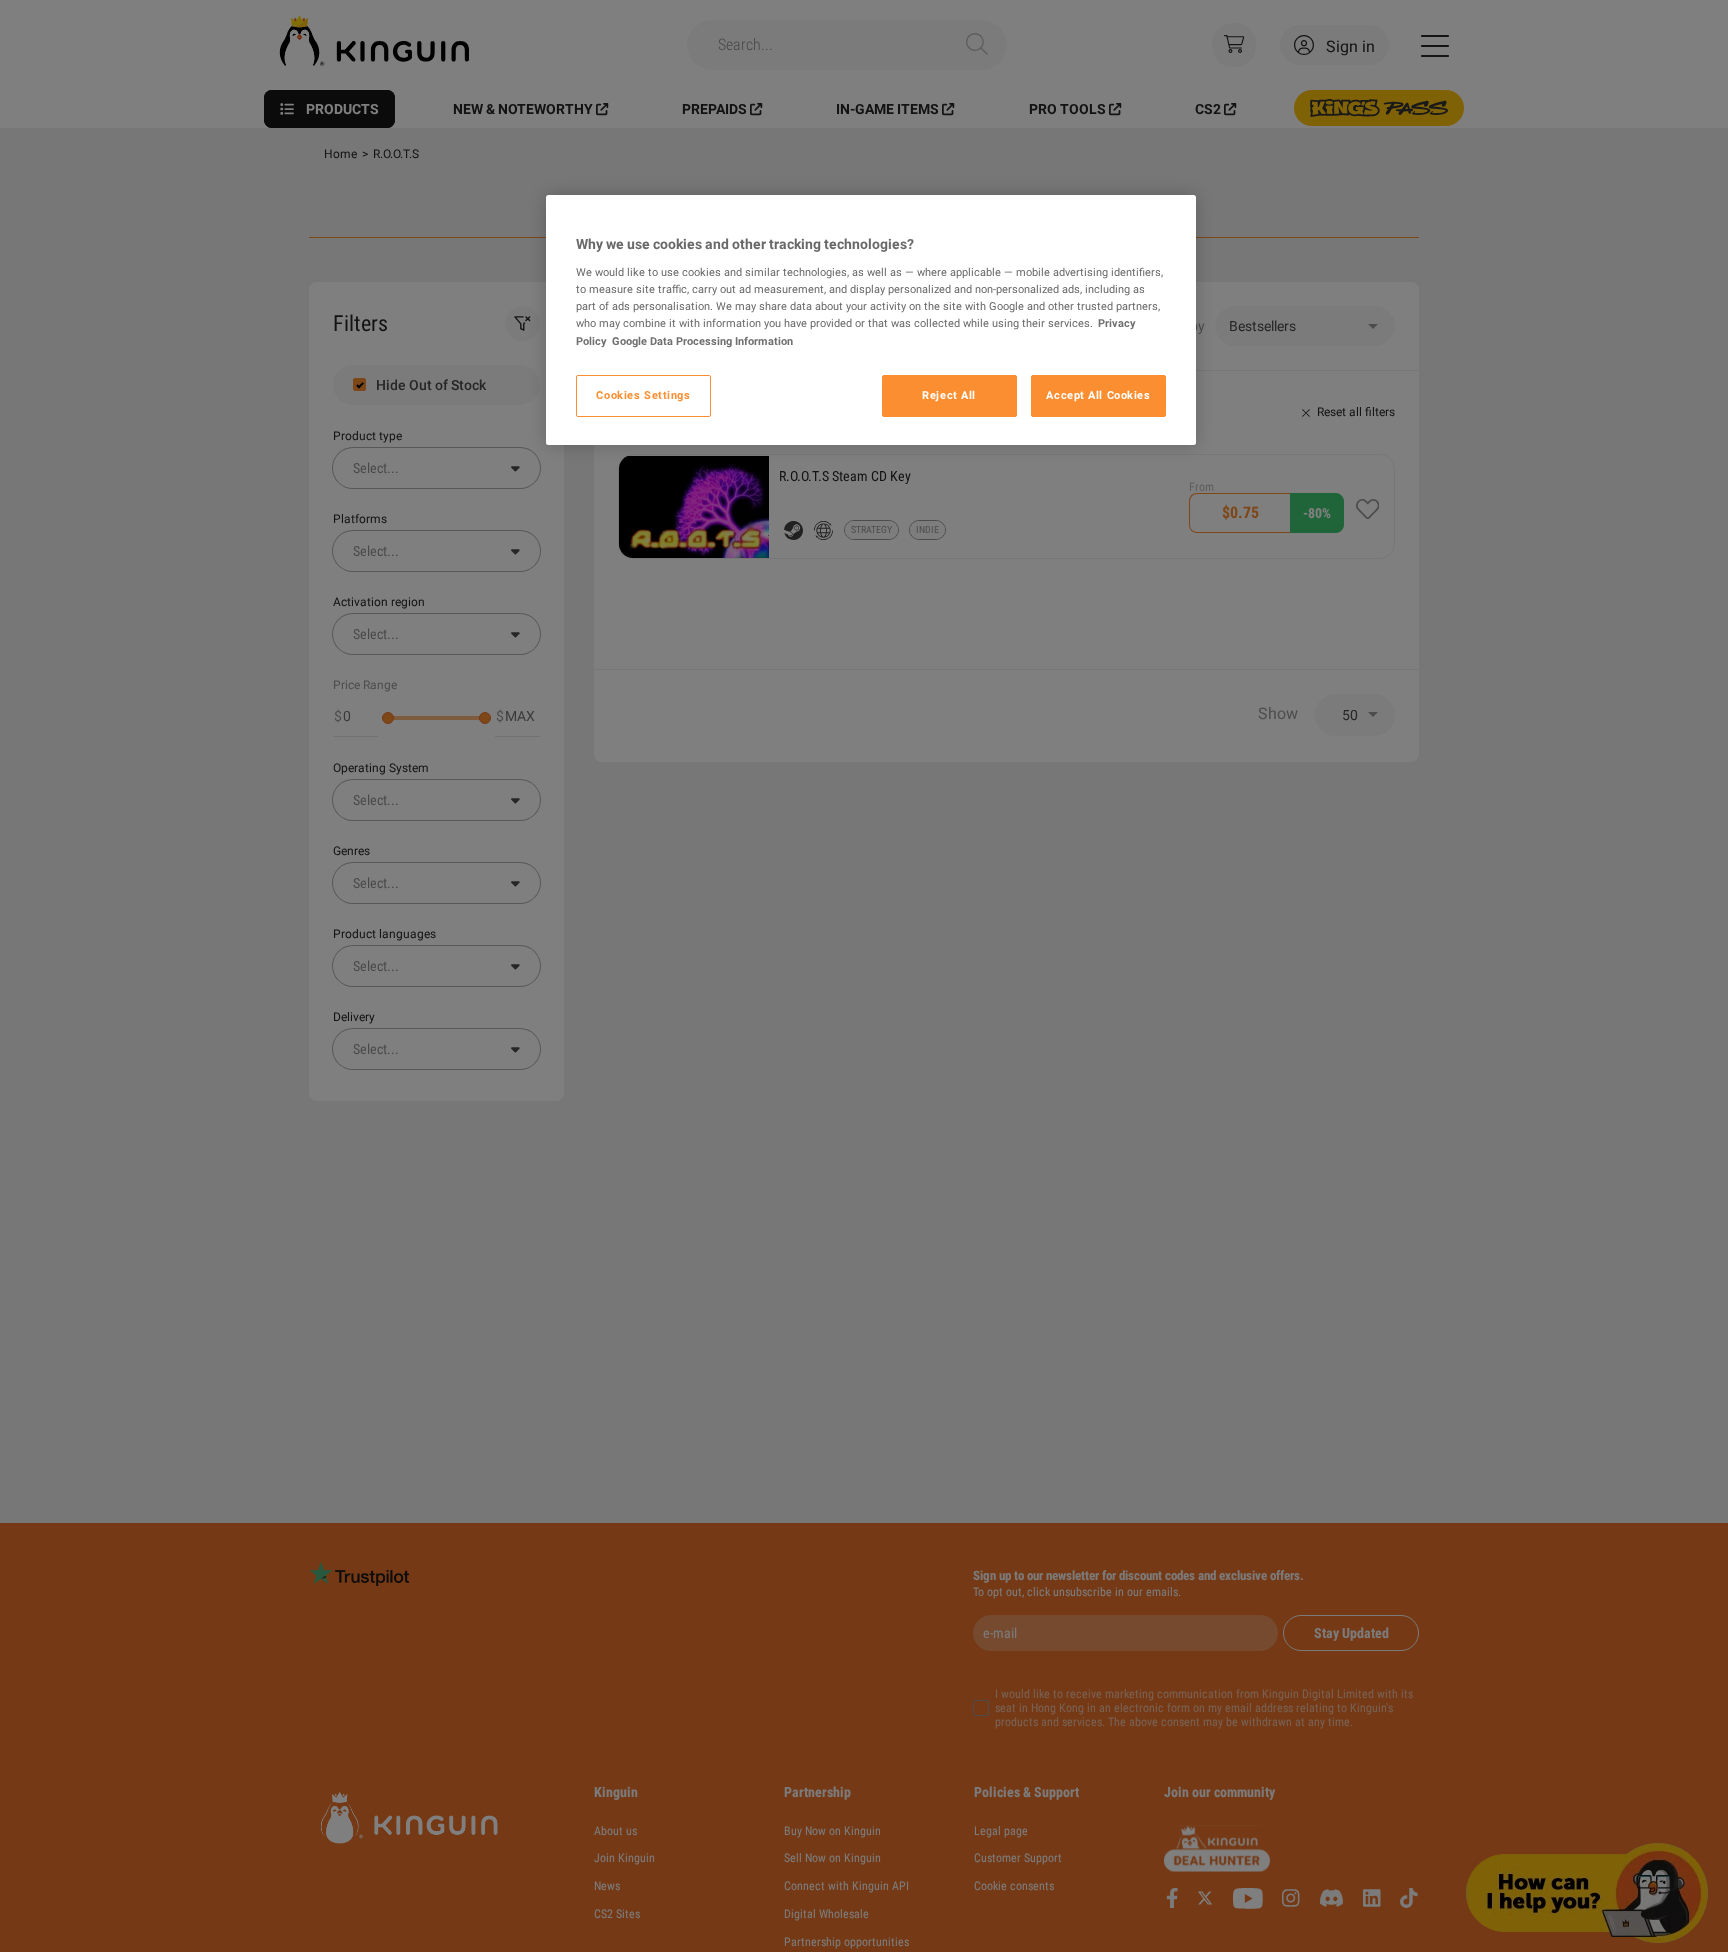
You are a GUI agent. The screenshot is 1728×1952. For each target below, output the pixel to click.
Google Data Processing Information (702, 341)
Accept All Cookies (1098, 395)
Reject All (949, 395)
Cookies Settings (643, 395)
